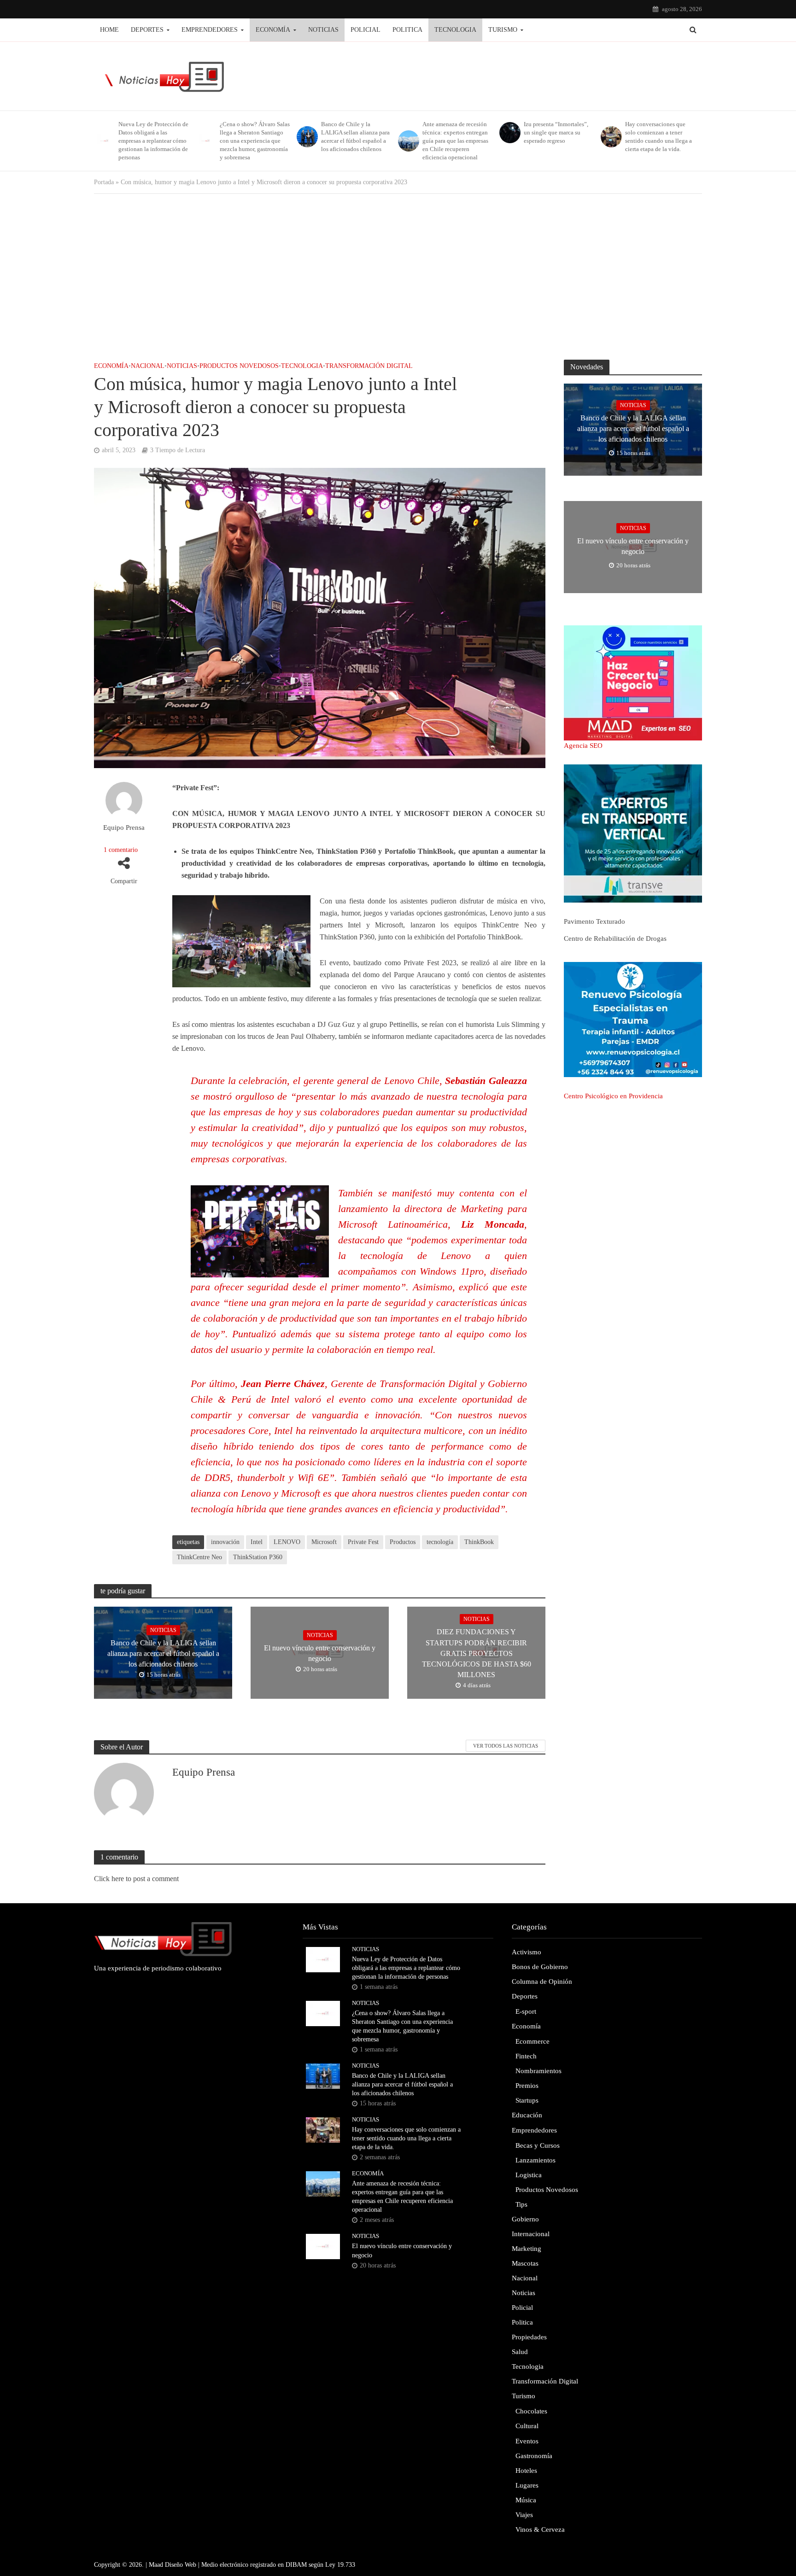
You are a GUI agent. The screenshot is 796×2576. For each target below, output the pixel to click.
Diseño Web (181, 2565)
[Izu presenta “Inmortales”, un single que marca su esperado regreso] (509, 133)
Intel (257, 1542)
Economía (273, 30)
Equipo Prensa (124, 828)
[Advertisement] (398, 277)
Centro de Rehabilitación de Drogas (615, 938)
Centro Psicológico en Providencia (613, 1096)
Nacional (148, 366)
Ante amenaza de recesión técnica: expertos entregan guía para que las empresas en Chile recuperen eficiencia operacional (455, 141)
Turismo (503, 30)
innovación (225, 1542)
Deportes (147, 30)
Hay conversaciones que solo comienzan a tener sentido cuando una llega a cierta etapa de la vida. (658, 137)
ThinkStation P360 (258, 1557)
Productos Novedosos (239, 366)
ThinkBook (479, 1542)
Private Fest (363, 1542)
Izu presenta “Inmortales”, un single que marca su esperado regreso (556, 132)
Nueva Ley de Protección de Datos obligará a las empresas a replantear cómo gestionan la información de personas (153, 141)
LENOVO (287, 1542)
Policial (366, 30)
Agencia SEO (583, 746)
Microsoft (324, 1542)
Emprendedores (210, 30)
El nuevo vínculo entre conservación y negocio (320, 1653)
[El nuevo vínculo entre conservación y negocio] (323, 2246)
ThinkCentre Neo (199, 1557)
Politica (407, 30)
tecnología (440, 1542)
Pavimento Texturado (594, 921)
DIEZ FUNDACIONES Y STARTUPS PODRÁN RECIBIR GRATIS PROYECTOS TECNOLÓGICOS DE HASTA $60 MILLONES (477, 1653)
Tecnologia (455, 30)
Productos (403, 1542)
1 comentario (121, 850)
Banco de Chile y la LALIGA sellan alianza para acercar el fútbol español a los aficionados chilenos (355, 137)
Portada (104, 182)
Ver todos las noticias (506, 1746)
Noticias (323, 30)
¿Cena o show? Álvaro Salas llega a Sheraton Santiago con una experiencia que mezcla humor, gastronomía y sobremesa (255, 141)
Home (109, 30)
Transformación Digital (369, 366)
